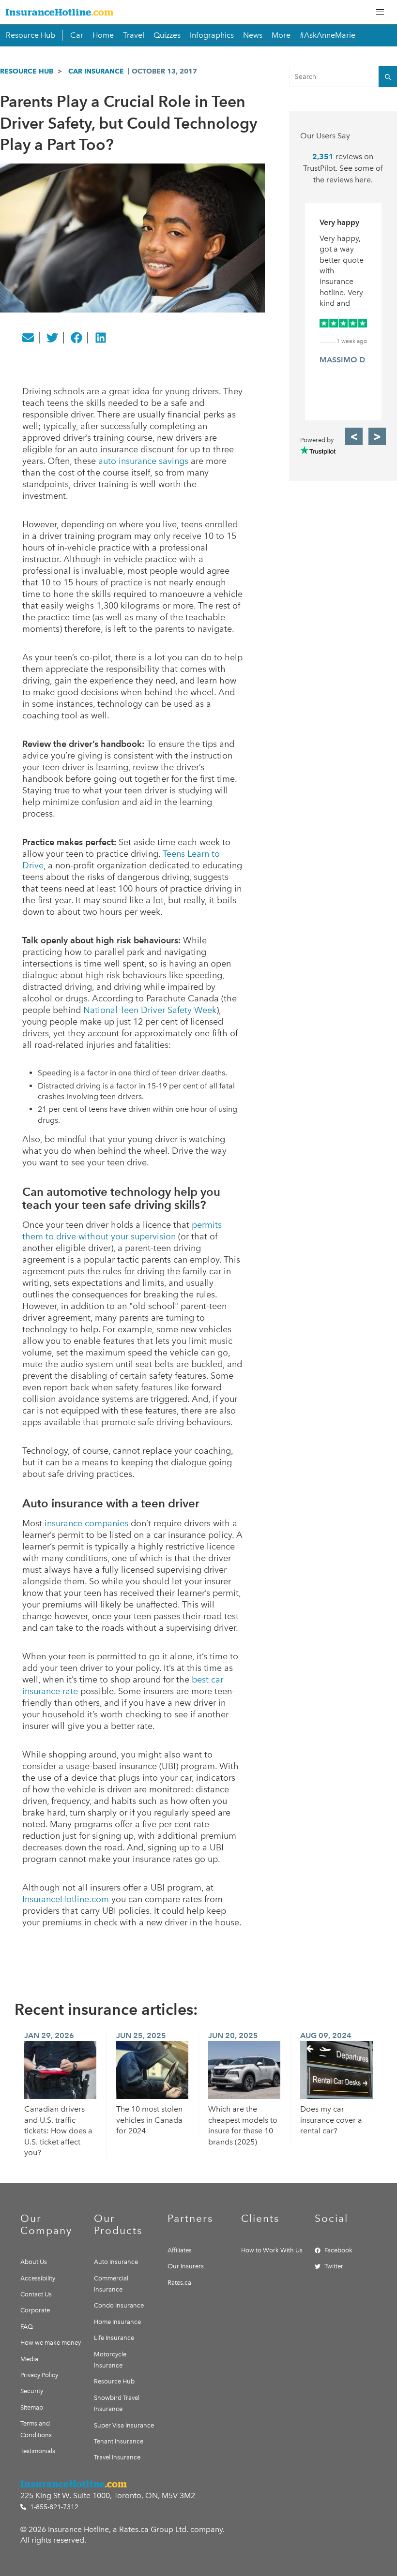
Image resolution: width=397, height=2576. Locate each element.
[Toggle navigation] (380, 12)
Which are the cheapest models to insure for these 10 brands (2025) (243, 2125)
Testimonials (38, 2451)
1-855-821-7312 (53, 2507)
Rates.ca (179, 2283)
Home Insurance (117, 2322)
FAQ (27, 2327)
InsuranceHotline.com (66, 1899)
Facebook (338, 2250)
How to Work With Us (272, 2250)
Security (32, 2391)
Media (29, 2359)
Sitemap (32, 2407)
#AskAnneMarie (328, 35)
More (281, 35)
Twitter (334, 2266)
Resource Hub (31, 35)
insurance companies (86, 1523)
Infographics (212, 35)
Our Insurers (186, 2266)
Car (77, 35)
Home (103, 35)
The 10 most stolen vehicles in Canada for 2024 (149, 2120)
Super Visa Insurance (124, 2425)
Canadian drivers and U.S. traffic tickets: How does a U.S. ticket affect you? (58, 2131)
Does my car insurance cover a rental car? (331, 2120)
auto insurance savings (143, 461)
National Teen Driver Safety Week (150, 1010)
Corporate (35, 2310)
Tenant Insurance (119, 2441)
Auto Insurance (116, 2262)
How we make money (51, 2343)
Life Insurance (114, 2338)
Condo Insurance (119, 2305)
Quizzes (167, 35)
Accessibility (38, 2278)
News (253, 35)
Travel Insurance (117, 2457)
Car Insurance (96, 71)
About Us (34, 2262)
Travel (134, 35)
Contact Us (36, 2294)
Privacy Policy (39, 2375)
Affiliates (180, 2250)
